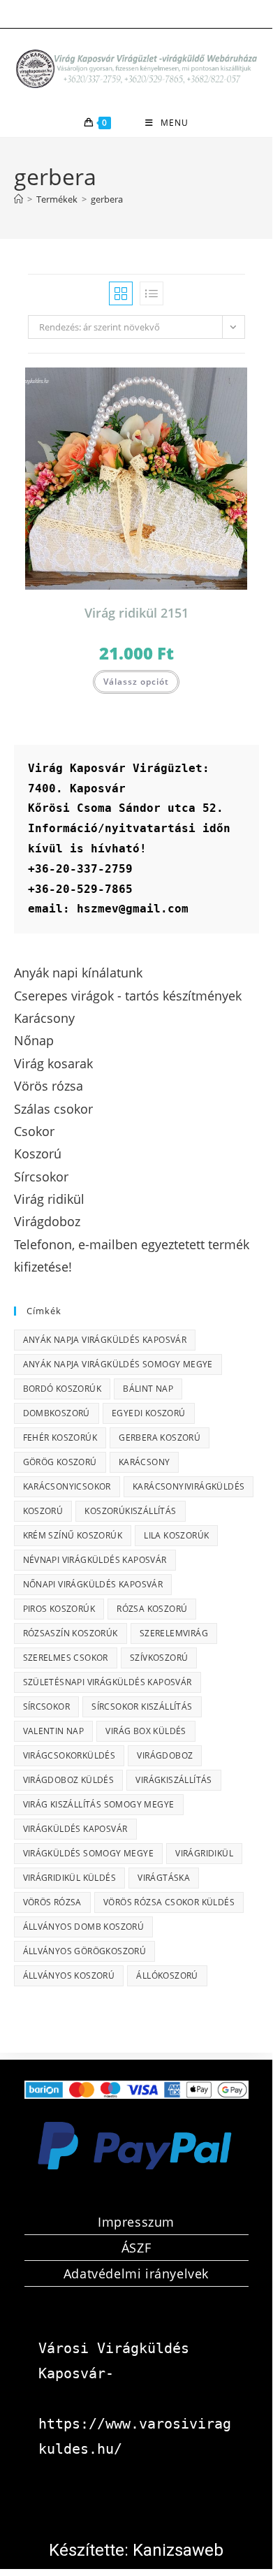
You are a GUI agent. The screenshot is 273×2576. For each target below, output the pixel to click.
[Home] (19, 199)
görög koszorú (60, 1462)
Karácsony (145, 1462)
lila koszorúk (176, 1535)
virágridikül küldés (70, 1878)
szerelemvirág (174, 1633)
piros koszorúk (59, 1609)
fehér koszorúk (60, 1438)
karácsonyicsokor (67, 1486)
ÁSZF (136, 2248)
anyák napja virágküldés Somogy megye (118, 1364)
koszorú (43, 1511)
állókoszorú (167, 1975)
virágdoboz (165, 1755)
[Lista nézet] (152, 293)
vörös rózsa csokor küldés (169, 1902)
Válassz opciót (136, 682)
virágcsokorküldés (69, 1755)
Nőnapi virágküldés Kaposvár (93, 1584)
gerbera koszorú (160, 1438)
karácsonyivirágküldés (189, 1486)
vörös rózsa (52, 1902)
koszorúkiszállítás (130, 1511)
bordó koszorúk (62, 1389)
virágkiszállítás (174, 1780)
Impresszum (136, 2222)
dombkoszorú (57, 1413)
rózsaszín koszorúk (71, 1633)
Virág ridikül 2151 (136, 613)
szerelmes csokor (66, 1658)
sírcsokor (47, 1707)
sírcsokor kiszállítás (142, 1707)
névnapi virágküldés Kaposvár (95, 1560)
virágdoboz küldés (69, 1780)
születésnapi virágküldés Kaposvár (108, 1682)
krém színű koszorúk (73, 1535)
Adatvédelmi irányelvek (136, 2273)
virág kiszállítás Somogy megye (99, 1804)
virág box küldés (146, 1731)
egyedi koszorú (149, 1413)
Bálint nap (148, 1389)
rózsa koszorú (152, 1609)
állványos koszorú (69, 1975)
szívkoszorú (159, 1658)
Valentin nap (54, 1731)
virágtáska (164, 1878)
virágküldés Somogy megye (89, 1853)
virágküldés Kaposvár (75, 1829)
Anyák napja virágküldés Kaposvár (105, 1340)
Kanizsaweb (178, 2550)
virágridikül (204, 1853)
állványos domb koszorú (84, 1927)
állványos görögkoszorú (85, 1951)
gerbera (107, 199)
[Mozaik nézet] (121, 293)
